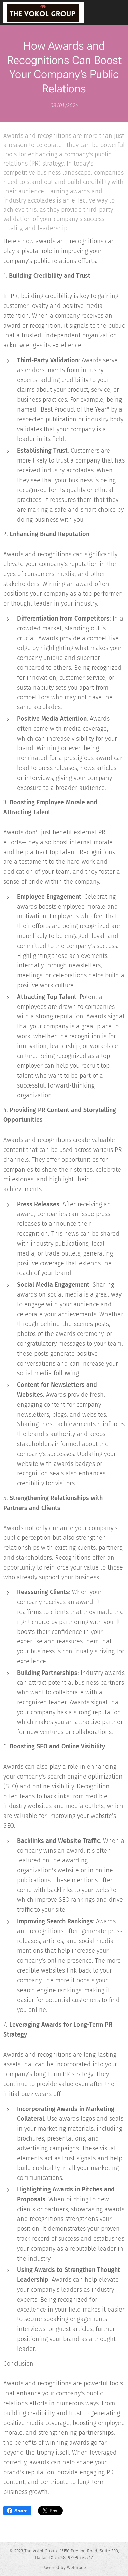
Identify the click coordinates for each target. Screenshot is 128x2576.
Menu (118, 13)
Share (21, 2511)
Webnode (76, 2568)
